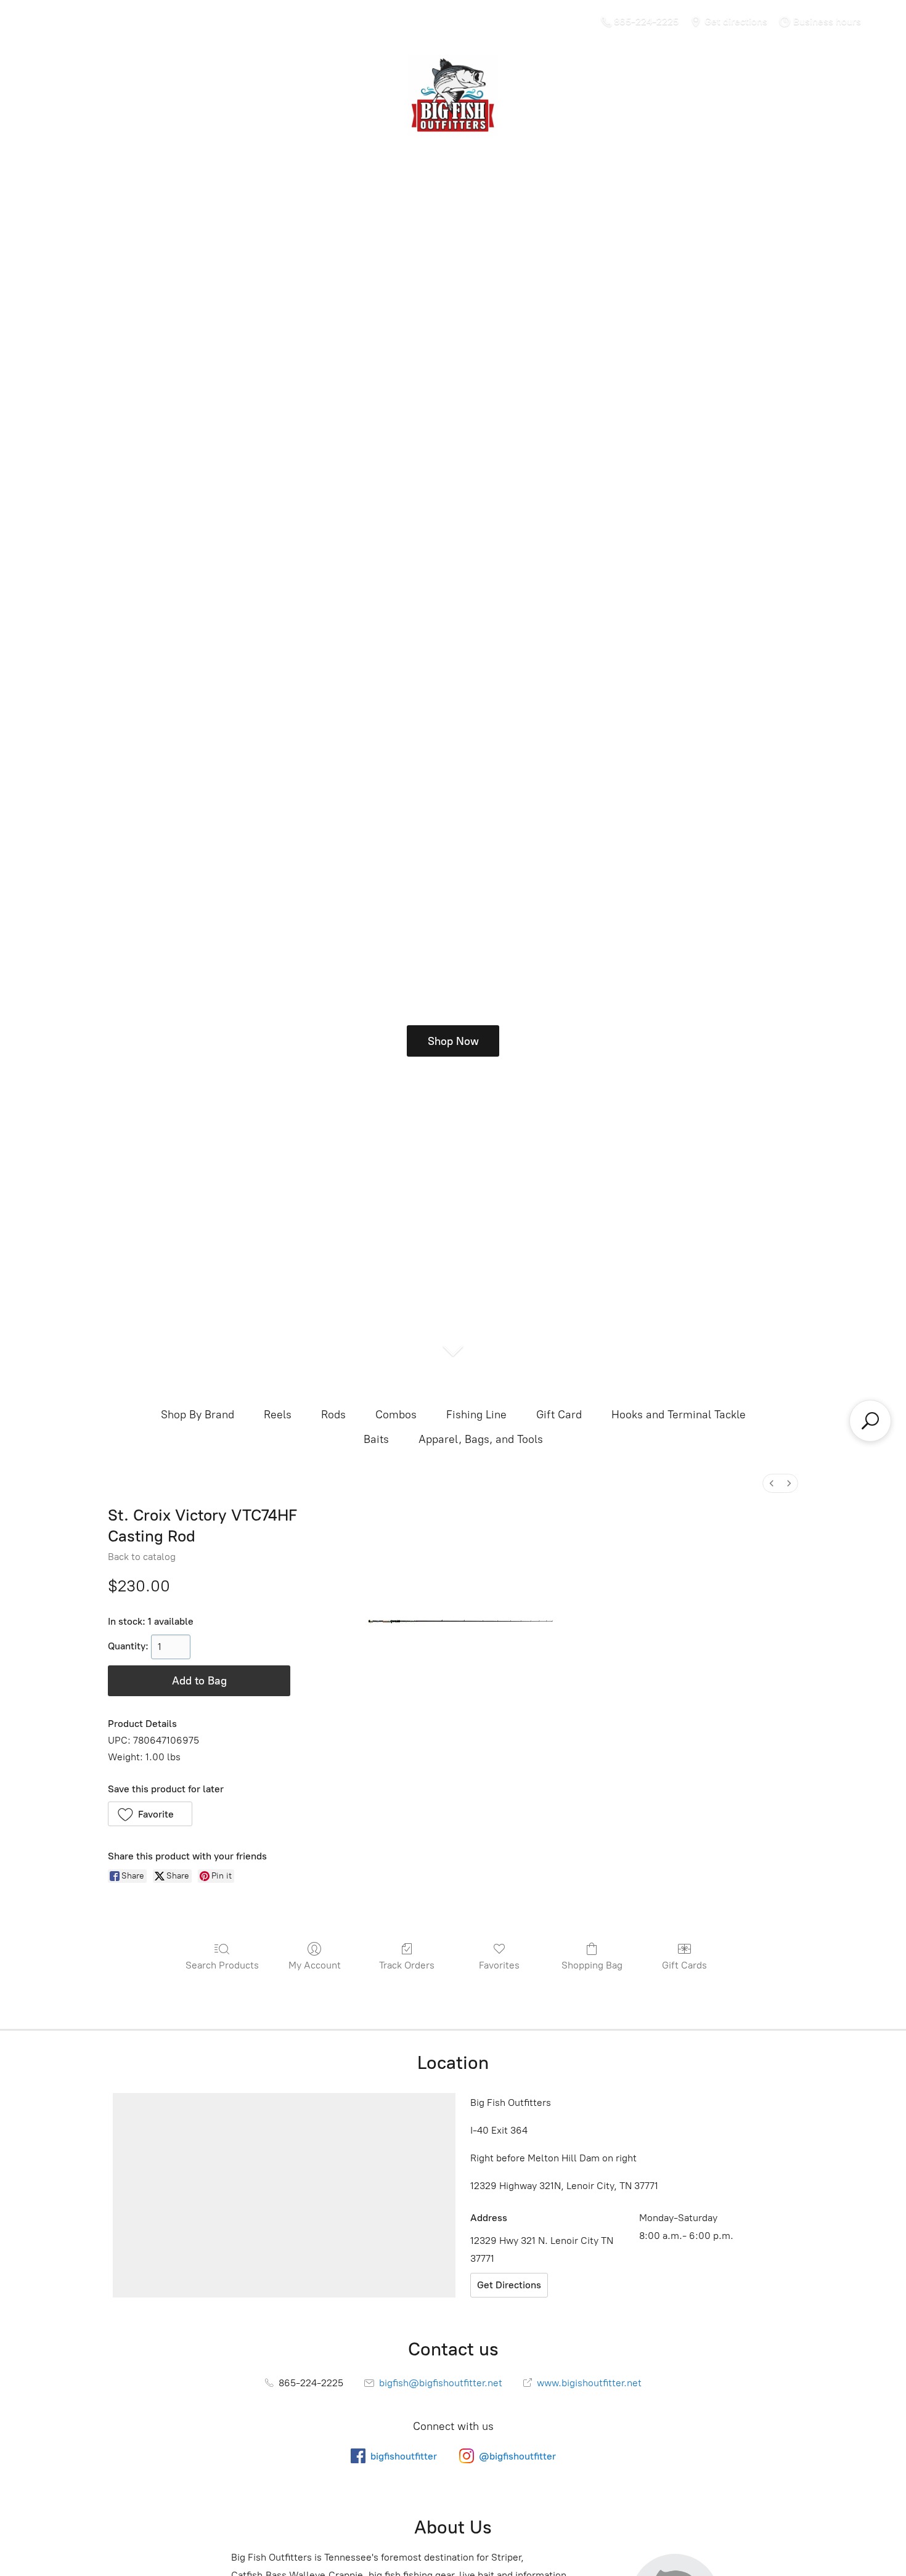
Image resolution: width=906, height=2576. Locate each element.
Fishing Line (476, 1415)
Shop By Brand (198, 1415)
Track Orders (407, 1965)
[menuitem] (772, 1483)
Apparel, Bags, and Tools (481, 1439)
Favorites (499, 1965)
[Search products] (870, 1421)
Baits (376, 1439)
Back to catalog (142, 1557)
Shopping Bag (592, 1965)
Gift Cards (684, 1965)
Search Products (222, 1965)
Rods (333, 1415)
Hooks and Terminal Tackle (679, 1415)
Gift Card (559, 1415)
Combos (396, 1415)
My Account (315, 1965)
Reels (278, 1415)
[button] (150, 1814)
